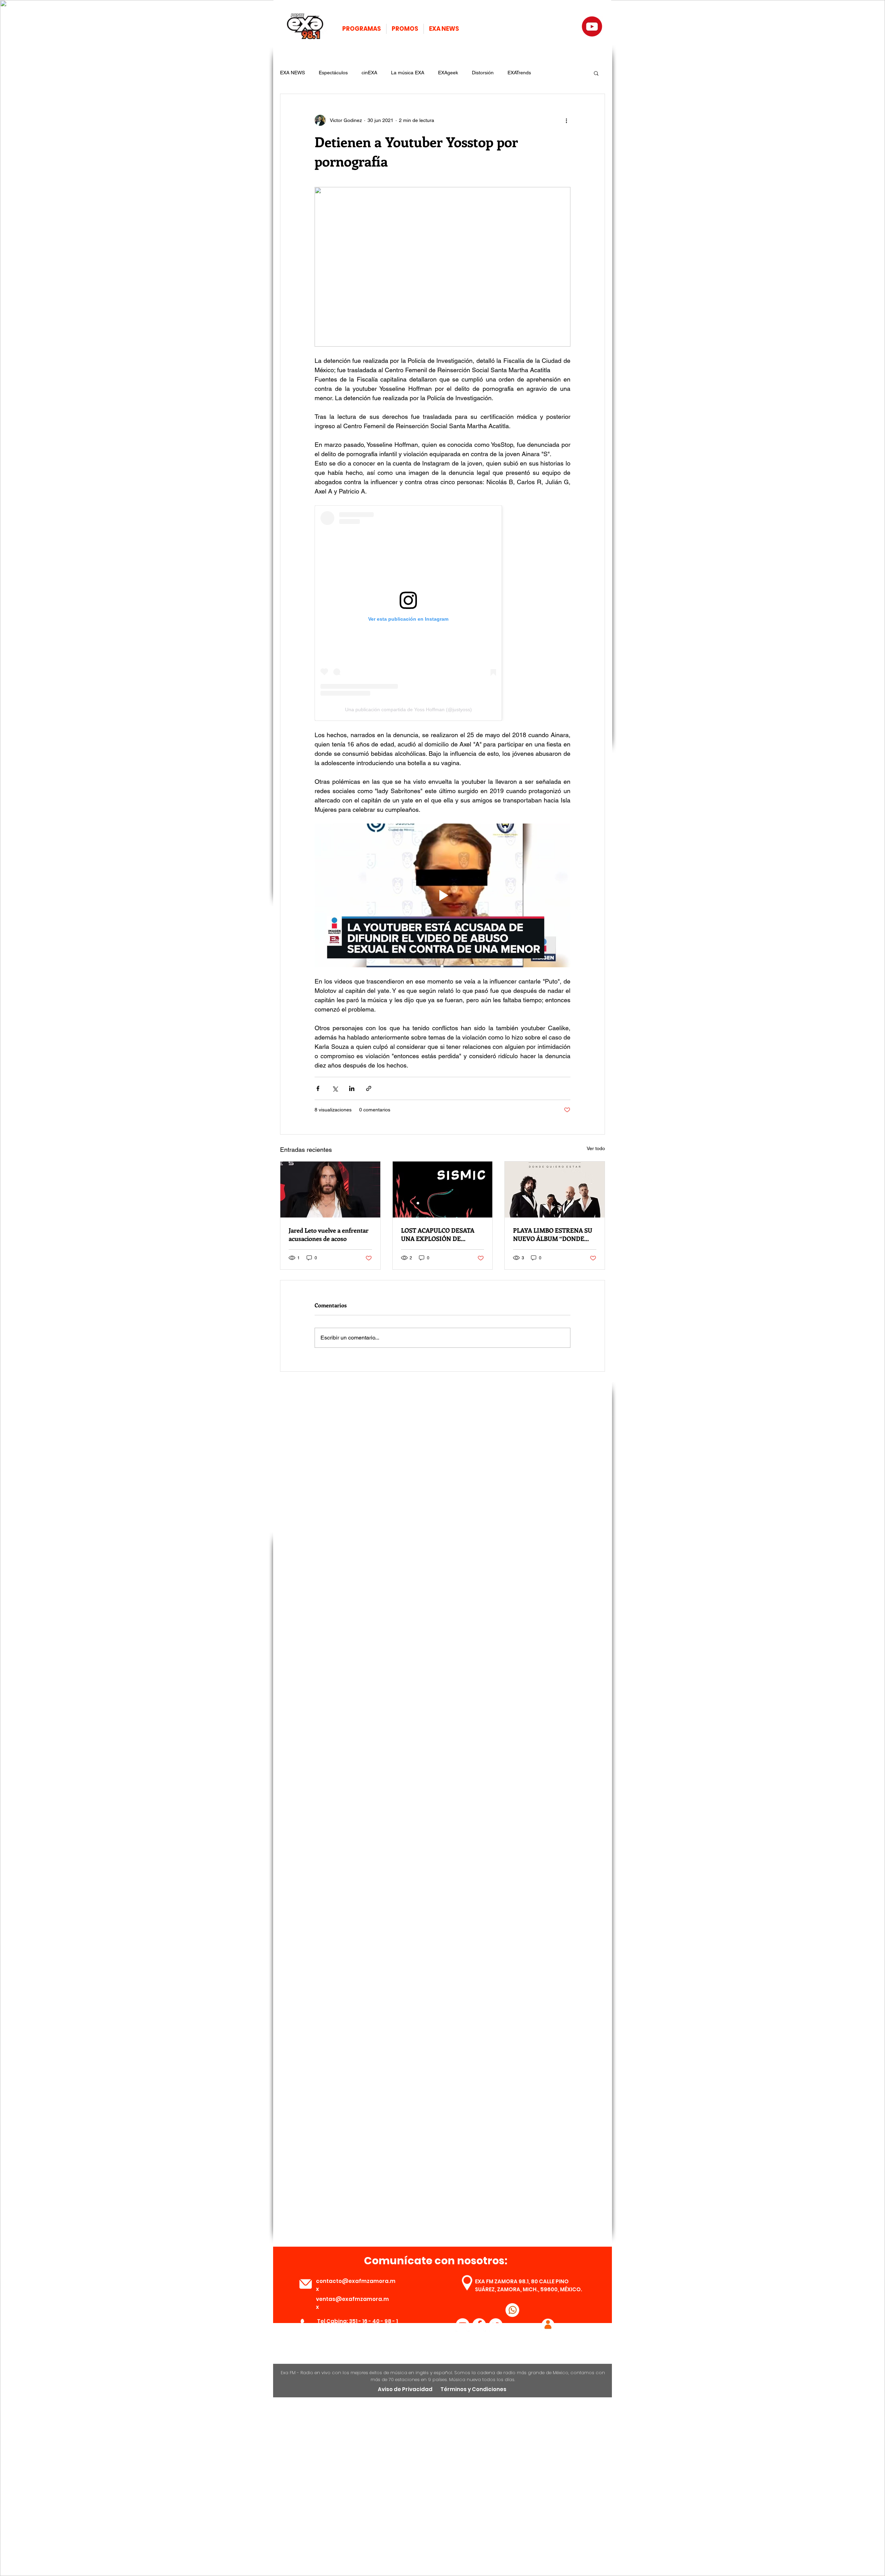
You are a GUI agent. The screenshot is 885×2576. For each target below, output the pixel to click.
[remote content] (442, 613)
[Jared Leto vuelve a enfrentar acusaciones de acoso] (330, 1190)
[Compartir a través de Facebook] (318, 1088)
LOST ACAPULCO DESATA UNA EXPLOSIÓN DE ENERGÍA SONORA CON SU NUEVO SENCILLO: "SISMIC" (442, 1234)
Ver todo (596, 1148)
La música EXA (408, 73)
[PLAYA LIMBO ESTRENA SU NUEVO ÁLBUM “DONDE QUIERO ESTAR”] (555, 1190)
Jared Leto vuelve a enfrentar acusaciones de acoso (329, 1234)
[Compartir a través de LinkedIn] (352, 1088)
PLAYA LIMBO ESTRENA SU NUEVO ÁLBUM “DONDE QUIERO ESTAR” (553, 1234)
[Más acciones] (566, 120)
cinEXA (369, 73)
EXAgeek (448, 73)
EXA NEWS (292, 73)
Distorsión (483, 73)
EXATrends (519, 73)
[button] (596, 73)
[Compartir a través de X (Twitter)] (335, 1088)
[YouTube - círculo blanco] (463, 2325)
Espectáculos (333, 73)
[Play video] (442, 895)
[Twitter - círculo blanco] (496, 2325)
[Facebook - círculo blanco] (479, 2325)
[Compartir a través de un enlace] (369, 1088)
